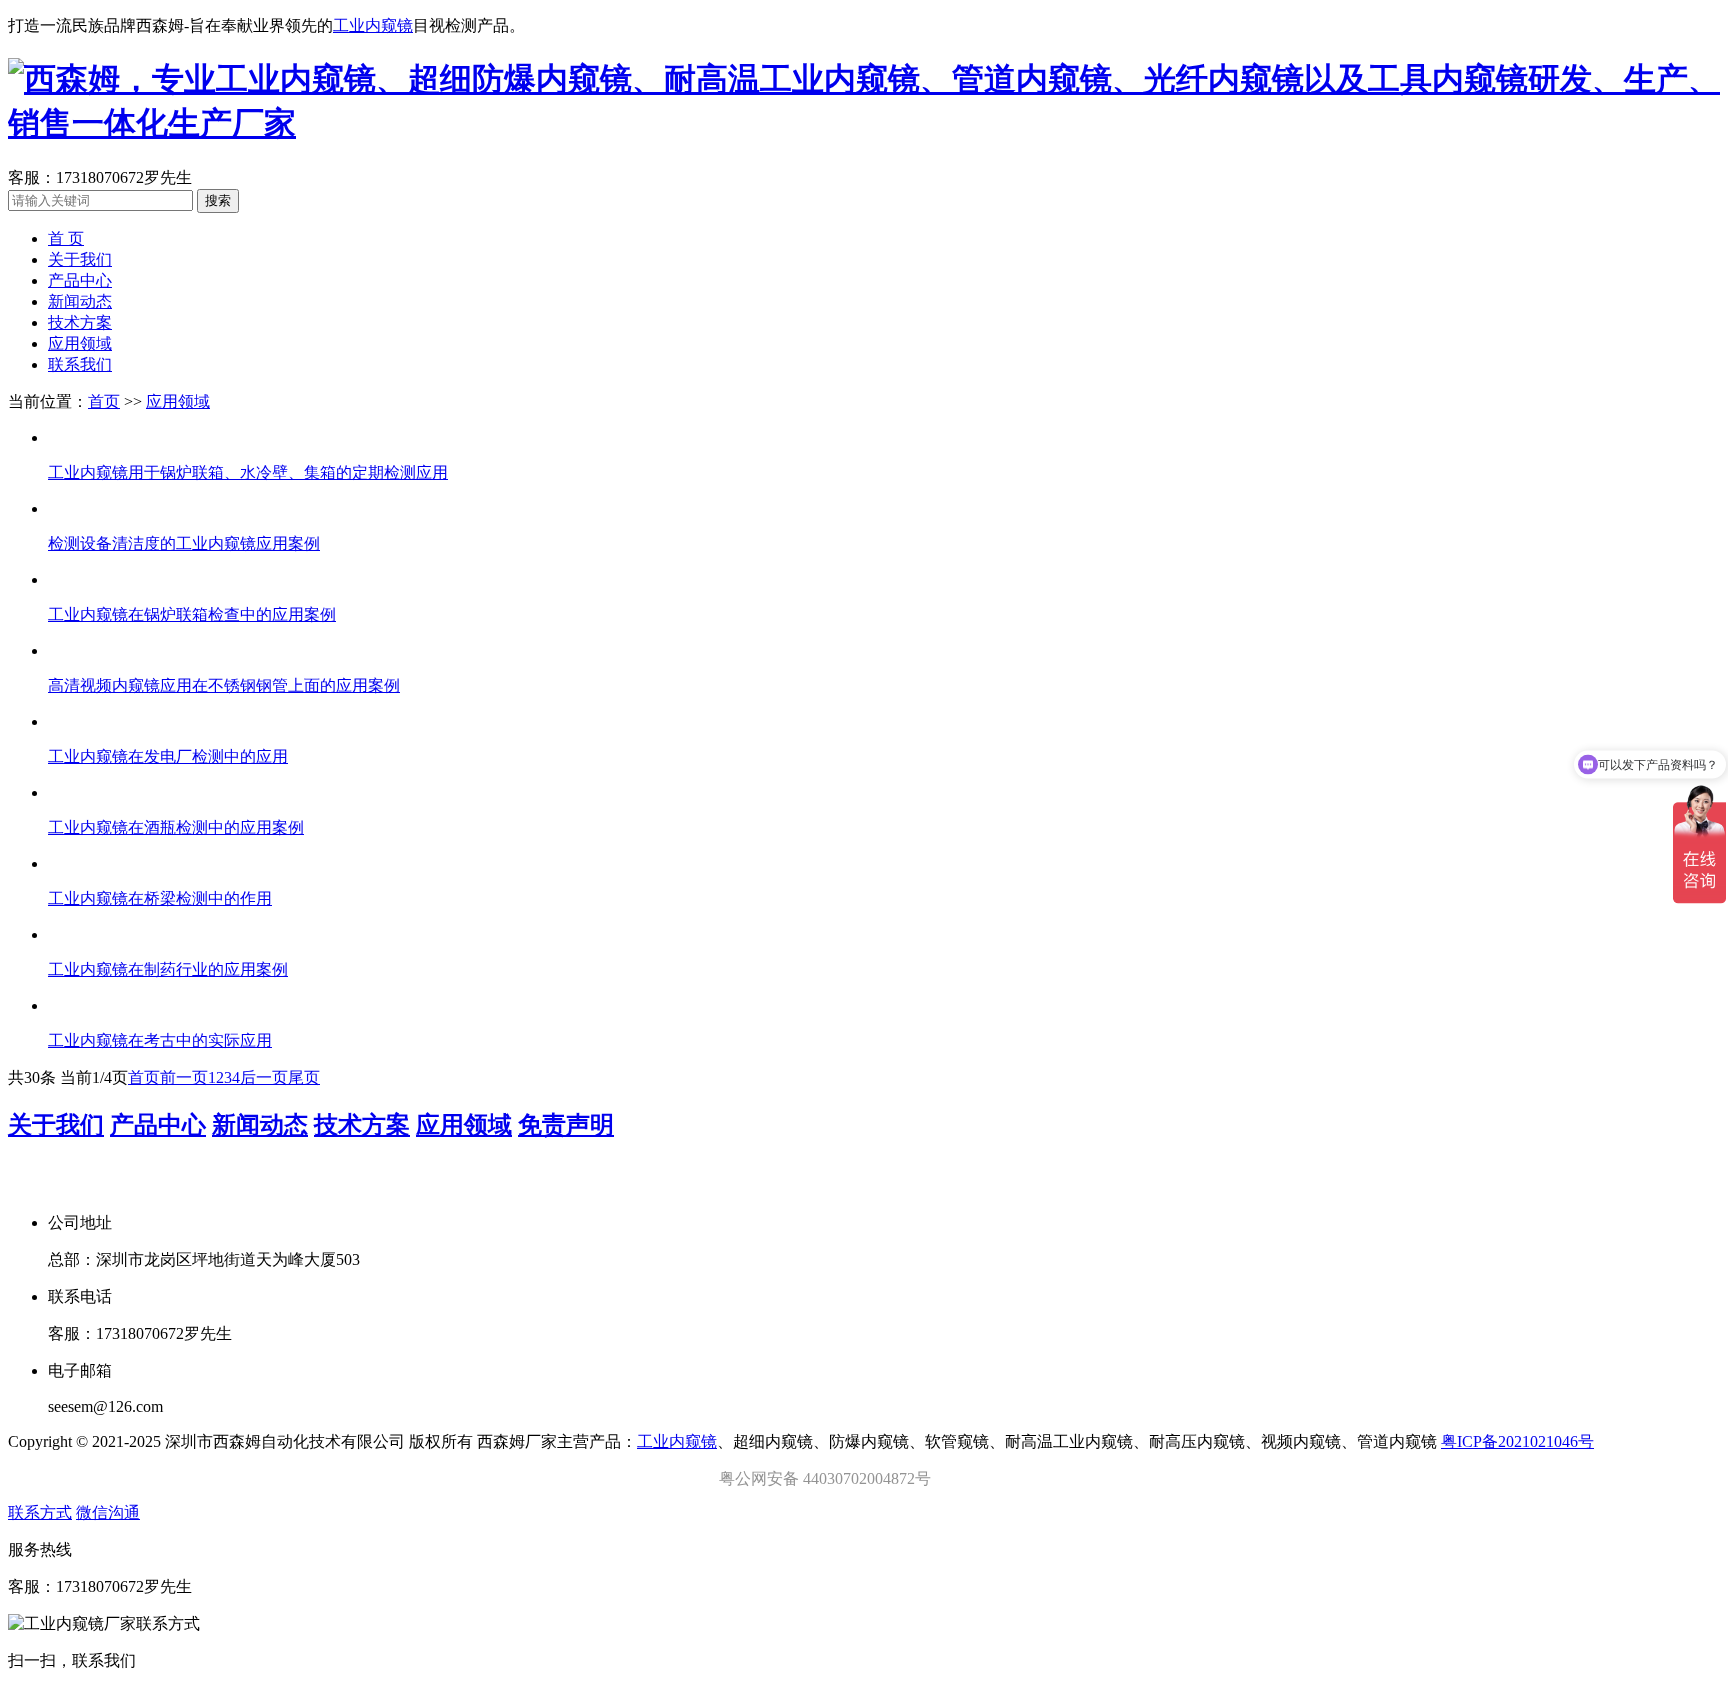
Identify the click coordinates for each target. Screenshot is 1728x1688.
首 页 (66, 238)
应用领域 (80, 343)
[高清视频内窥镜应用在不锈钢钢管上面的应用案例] (884, 651)
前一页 (184, 1077)
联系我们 (80, 364)
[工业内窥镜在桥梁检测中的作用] (884, 864)
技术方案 (80, 322)
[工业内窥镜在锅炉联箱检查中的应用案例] (884, 580)
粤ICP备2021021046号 (1517, 1441)
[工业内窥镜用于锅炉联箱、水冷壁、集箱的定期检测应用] (884, 438)
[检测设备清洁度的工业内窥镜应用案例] (884, 509)
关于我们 (80, 259)
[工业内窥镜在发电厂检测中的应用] (884, 722)
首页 (104, 401)
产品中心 (80, 280)
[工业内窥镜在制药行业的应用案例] (884, 935)
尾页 (304, 1077)
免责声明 (566, 1125)
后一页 (264, 1077)
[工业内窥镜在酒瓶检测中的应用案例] (884, 793)
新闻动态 (80, 301)
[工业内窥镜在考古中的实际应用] (884, 1006)
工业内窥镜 (373, 25)
